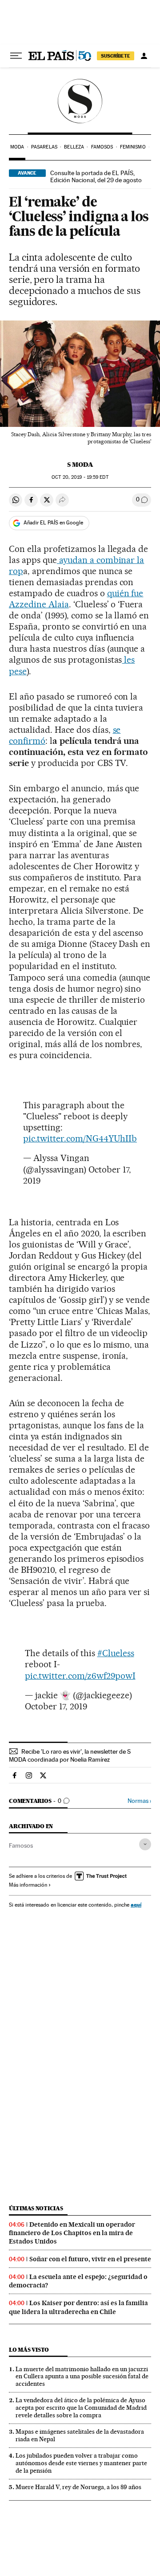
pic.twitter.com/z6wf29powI (80, 1676)
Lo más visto (29, 2350)
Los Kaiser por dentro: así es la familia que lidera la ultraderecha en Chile (78, 2307)
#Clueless (116, 1653)
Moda (17, 147)
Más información (28, 1885)
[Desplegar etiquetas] (145, 1844)
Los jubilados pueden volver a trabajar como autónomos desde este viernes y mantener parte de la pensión (81, 2463)
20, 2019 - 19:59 (80, 477)
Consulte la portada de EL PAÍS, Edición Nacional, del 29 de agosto (96, 176)
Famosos (102, 147)
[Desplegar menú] (16, 56)
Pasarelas (44, 147)
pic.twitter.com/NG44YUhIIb (80, 1138)
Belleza (74, 147)
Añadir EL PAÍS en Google (53, 523)
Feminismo (133, 147)
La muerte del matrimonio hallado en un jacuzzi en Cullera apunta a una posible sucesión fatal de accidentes (82, 2377)
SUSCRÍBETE (116, 56)
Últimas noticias (36, 2208)
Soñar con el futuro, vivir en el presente (90, 2259)
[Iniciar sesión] (144, 56)
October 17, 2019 (56, 1706)
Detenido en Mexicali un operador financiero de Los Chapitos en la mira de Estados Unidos (72, 2233)
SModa (80, 101)
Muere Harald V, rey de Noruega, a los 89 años (78, 2487)
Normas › (139, 1801)
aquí (136, 1905)
